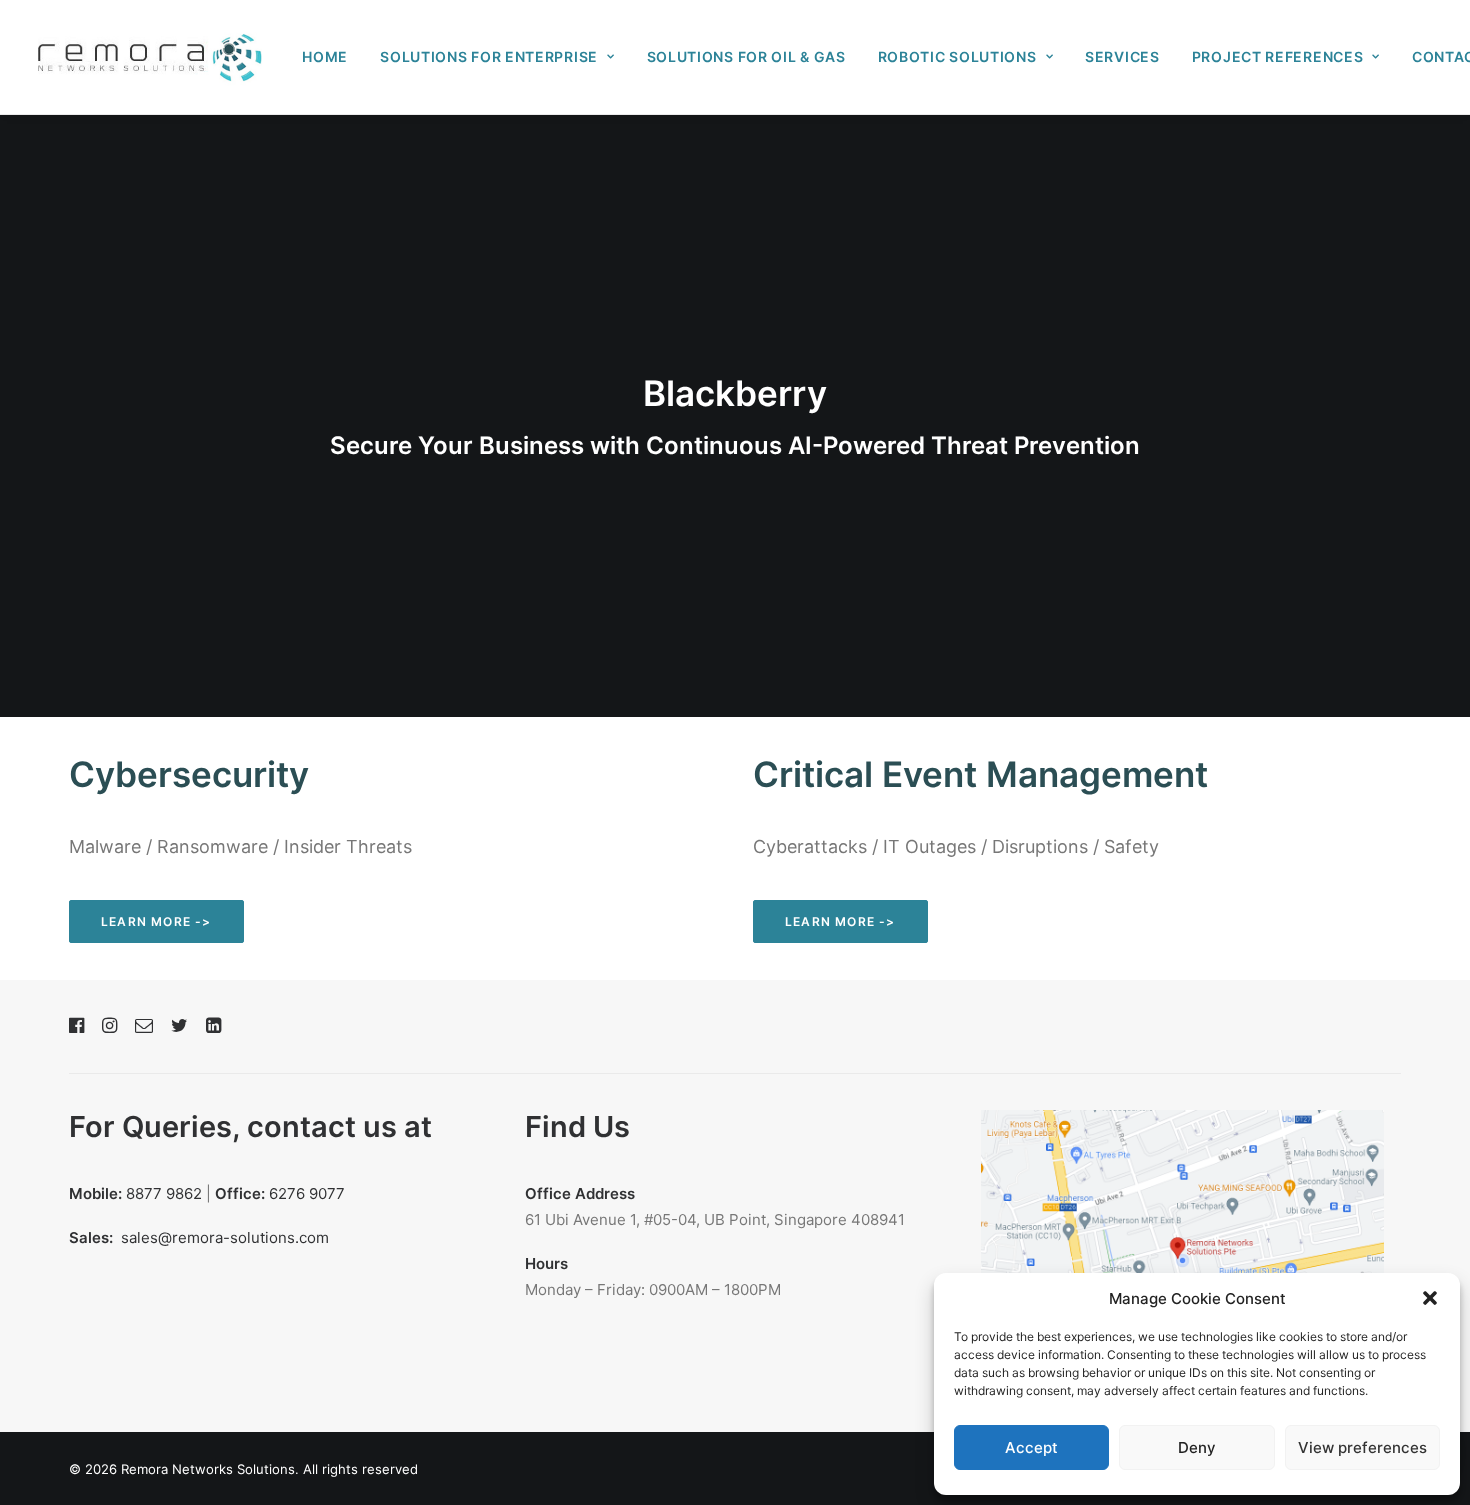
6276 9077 (307, 1193)
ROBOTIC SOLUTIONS (957, 56)
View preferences (1362, 1447)
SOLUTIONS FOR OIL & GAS (746, 56)
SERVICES (1122, 56)
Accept (1031, 1447)
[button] (1430, 1298)
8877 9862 (164, 1193)
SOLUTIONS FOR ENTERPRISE (489, 56)
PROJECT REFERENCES (1278, 56)
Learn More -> (156, 921)
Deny (1197, 1447)
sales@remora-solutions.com (225, 1237)
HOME (325, 56)
